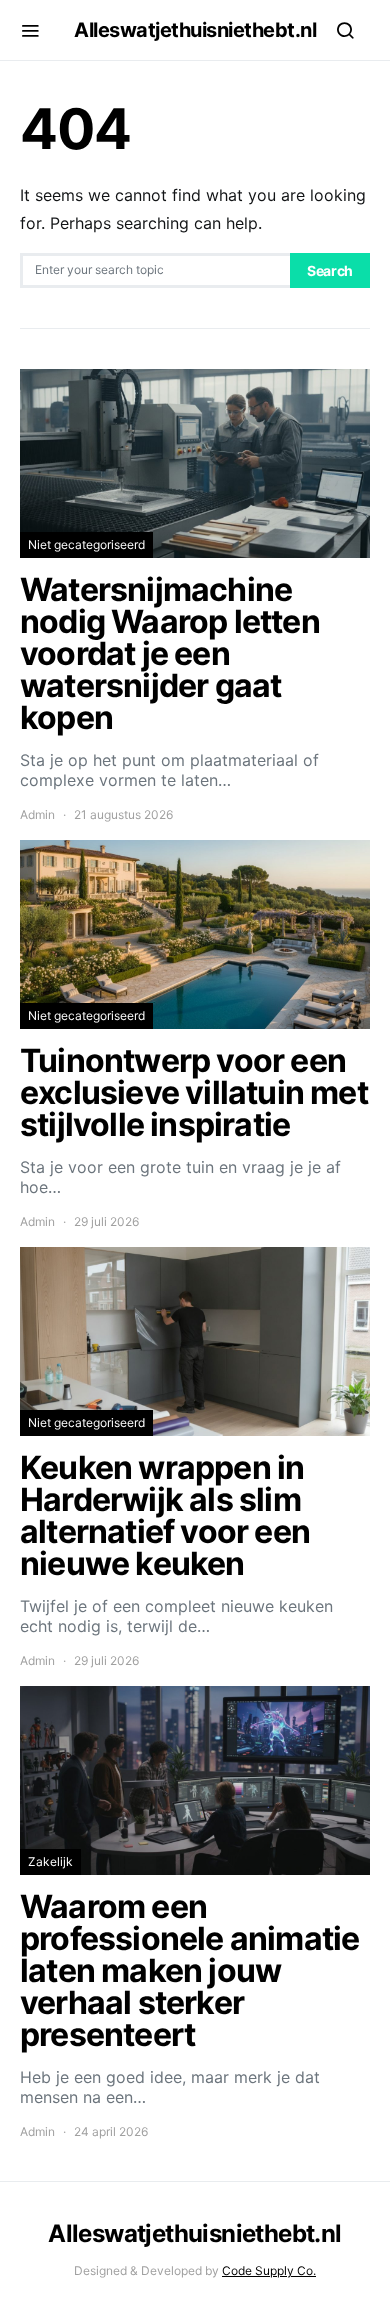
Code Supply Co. (269, 2270)
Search (330, 270)
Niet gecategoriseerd (86, 544)
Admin (37, 814)
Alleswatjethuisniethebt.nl (195, 30)
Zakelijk (50, 1861)
